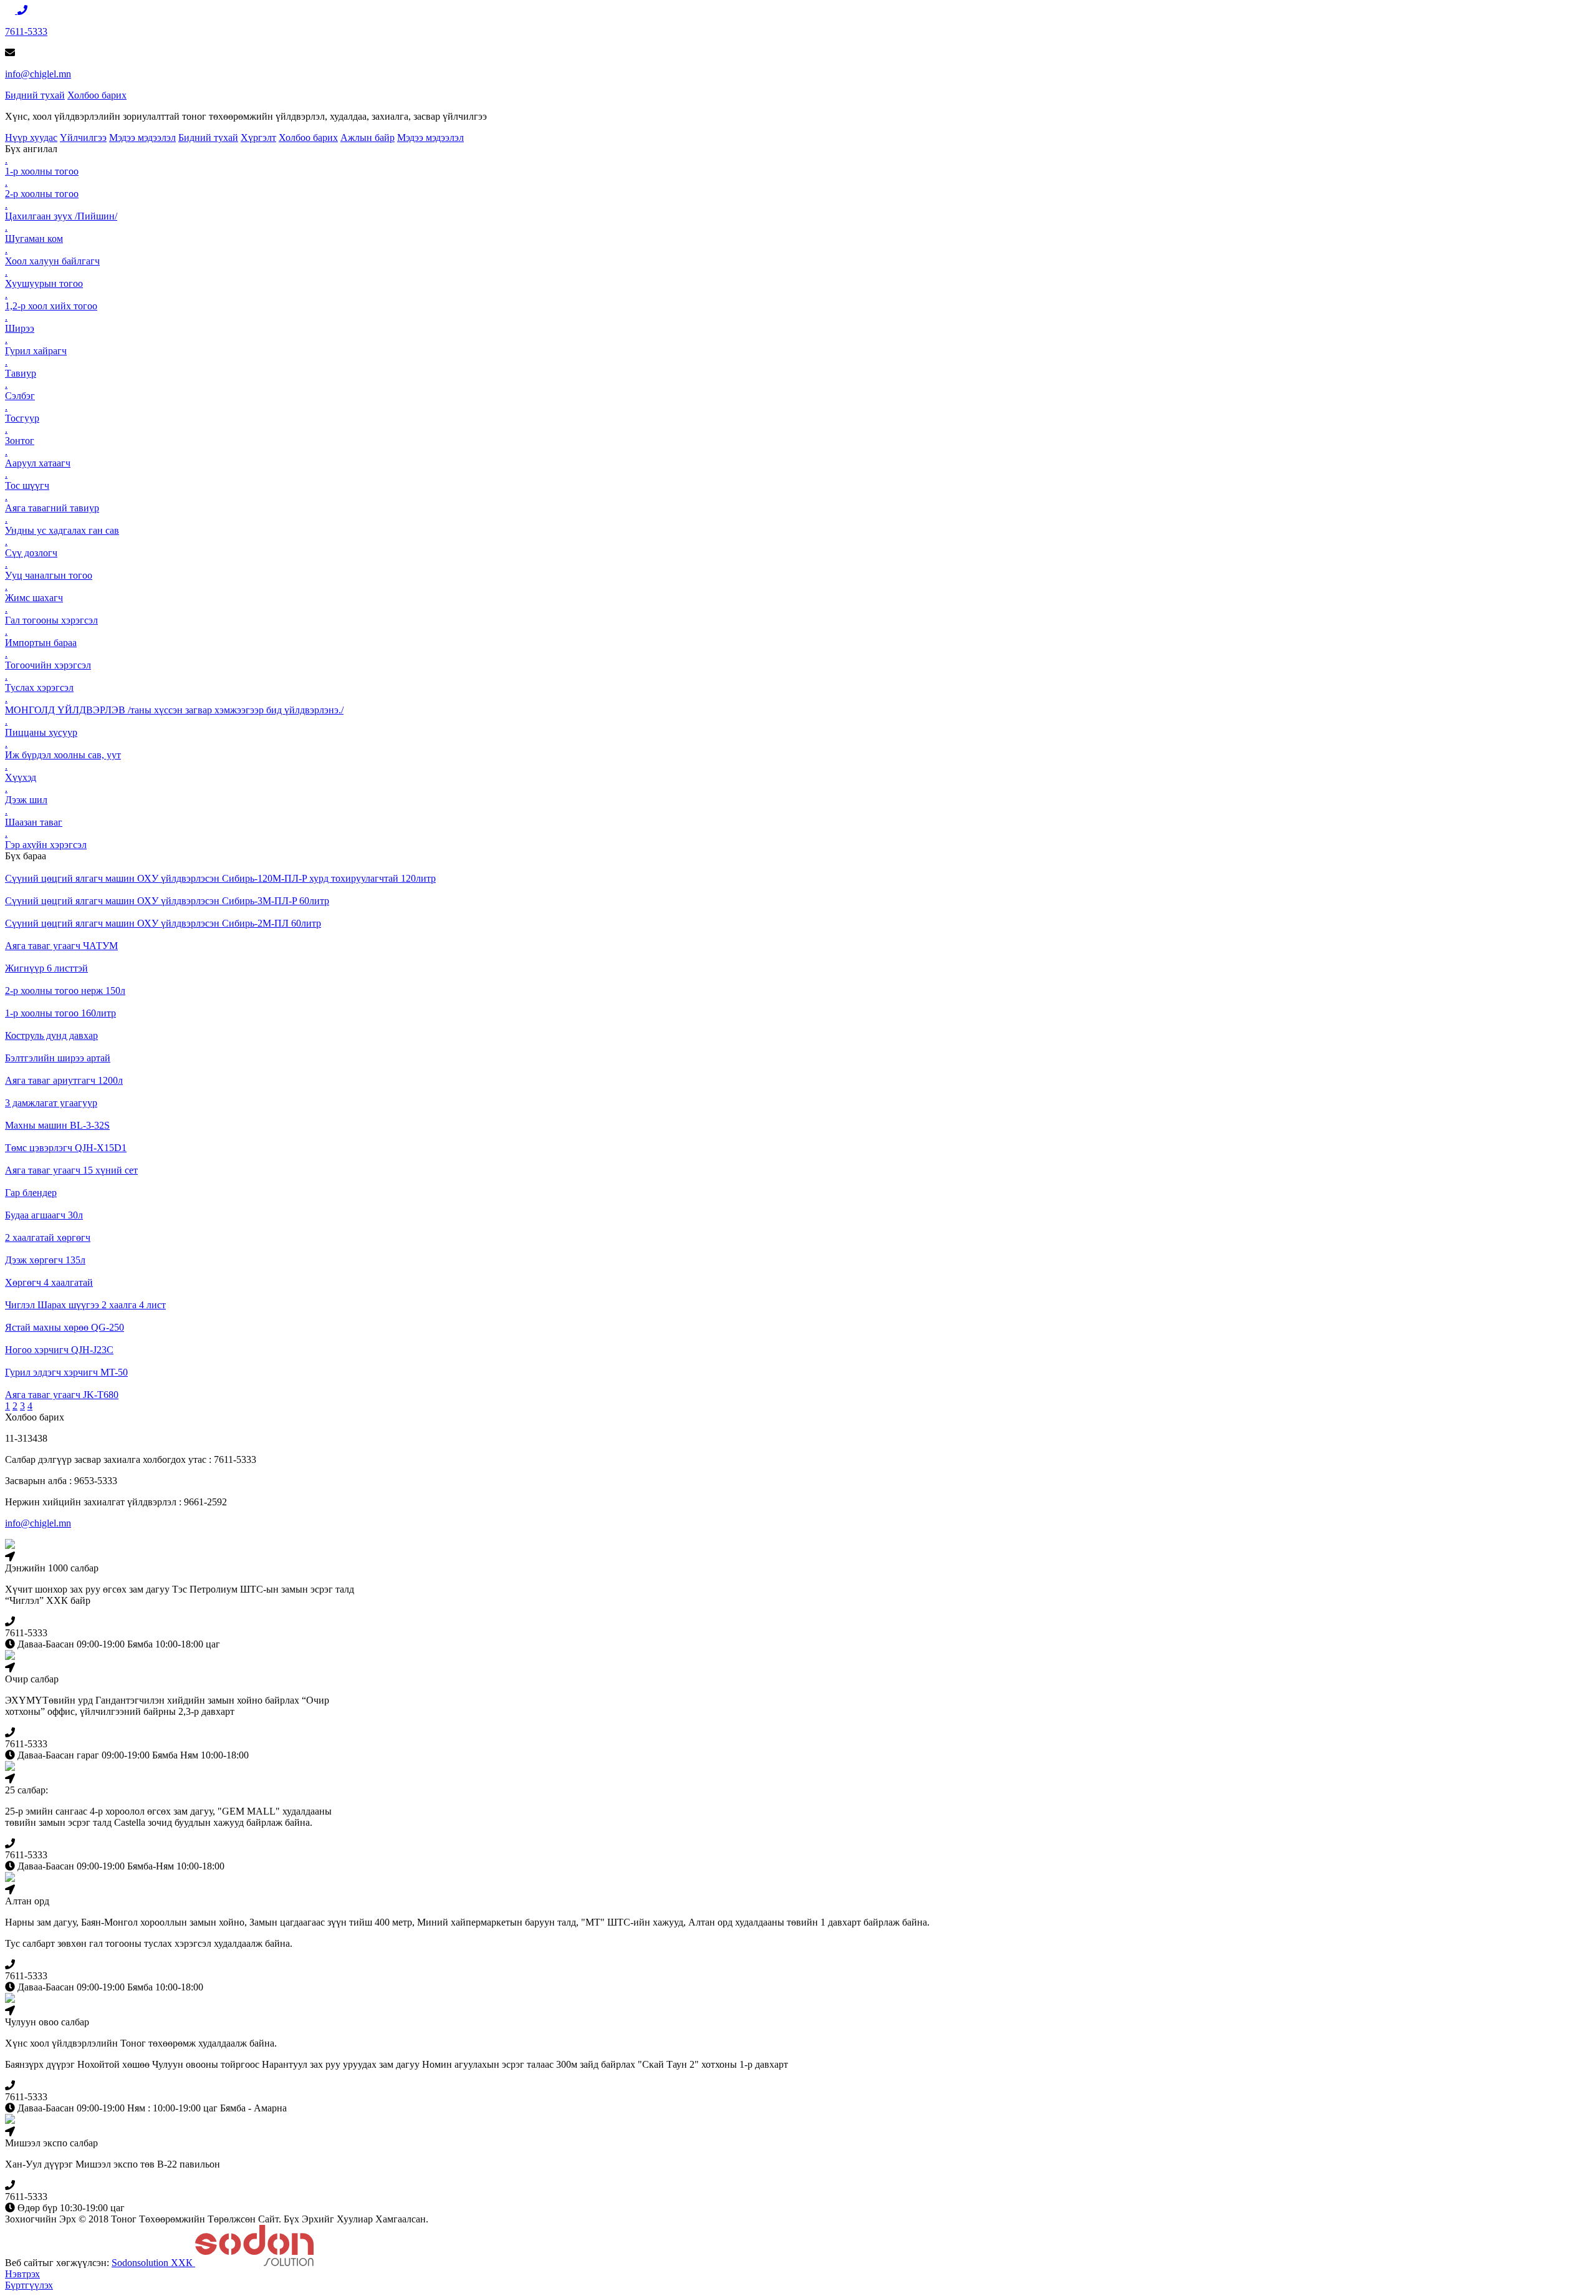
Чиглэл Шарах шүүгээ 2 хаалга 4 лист (85, 1305)
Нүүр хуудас (31, 137)
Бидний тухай (35, 95)
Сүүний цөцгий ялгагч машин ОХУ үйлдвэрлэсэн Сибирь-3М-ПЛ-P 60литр (167, 901)
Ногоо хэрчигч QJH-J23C (59, 1350)
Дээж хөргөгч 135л (45, 1260)
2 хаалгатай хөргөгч (48, 1237)
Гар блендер (31, 1193)
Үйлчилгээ (83, 137)
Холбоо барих (97, 95)
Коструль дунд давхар (51, 1035)
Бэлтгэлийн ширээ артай (58, 1058)
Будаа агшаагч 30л (44, 1215)
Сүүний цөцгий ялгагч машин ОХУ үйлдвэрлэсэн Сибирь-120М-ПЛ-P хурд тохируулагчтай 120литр (220, 878)
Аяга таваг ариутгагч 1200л (64, 1080)
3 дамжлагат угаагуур (51, 1103)
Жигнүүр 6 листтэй (46, 968)
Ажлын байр (368, 137)
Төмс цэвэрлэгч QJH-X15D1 (66, 1148)
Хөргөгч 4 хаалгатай (49, 1282)
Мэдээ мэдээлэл (142, 137)
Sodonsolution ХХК (153, 2263)
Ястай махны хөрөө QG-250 (65, 1327)
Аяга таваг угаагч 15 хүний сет (71, 1170)
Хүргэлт (258, 137)
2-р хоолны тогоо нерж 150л (65, 991)
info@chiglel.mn (38, 74)
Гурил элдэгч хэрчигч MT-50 (66, 1372)
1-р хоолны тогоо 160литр (60, 1013)
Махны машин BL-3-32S (57, 1125)
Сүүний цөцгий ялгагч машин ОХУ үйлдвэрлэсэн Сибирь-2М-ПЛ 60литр (163, 923)
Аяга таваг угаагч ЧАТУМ (61, 946)
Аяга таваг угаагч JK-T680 (62, 1395)
